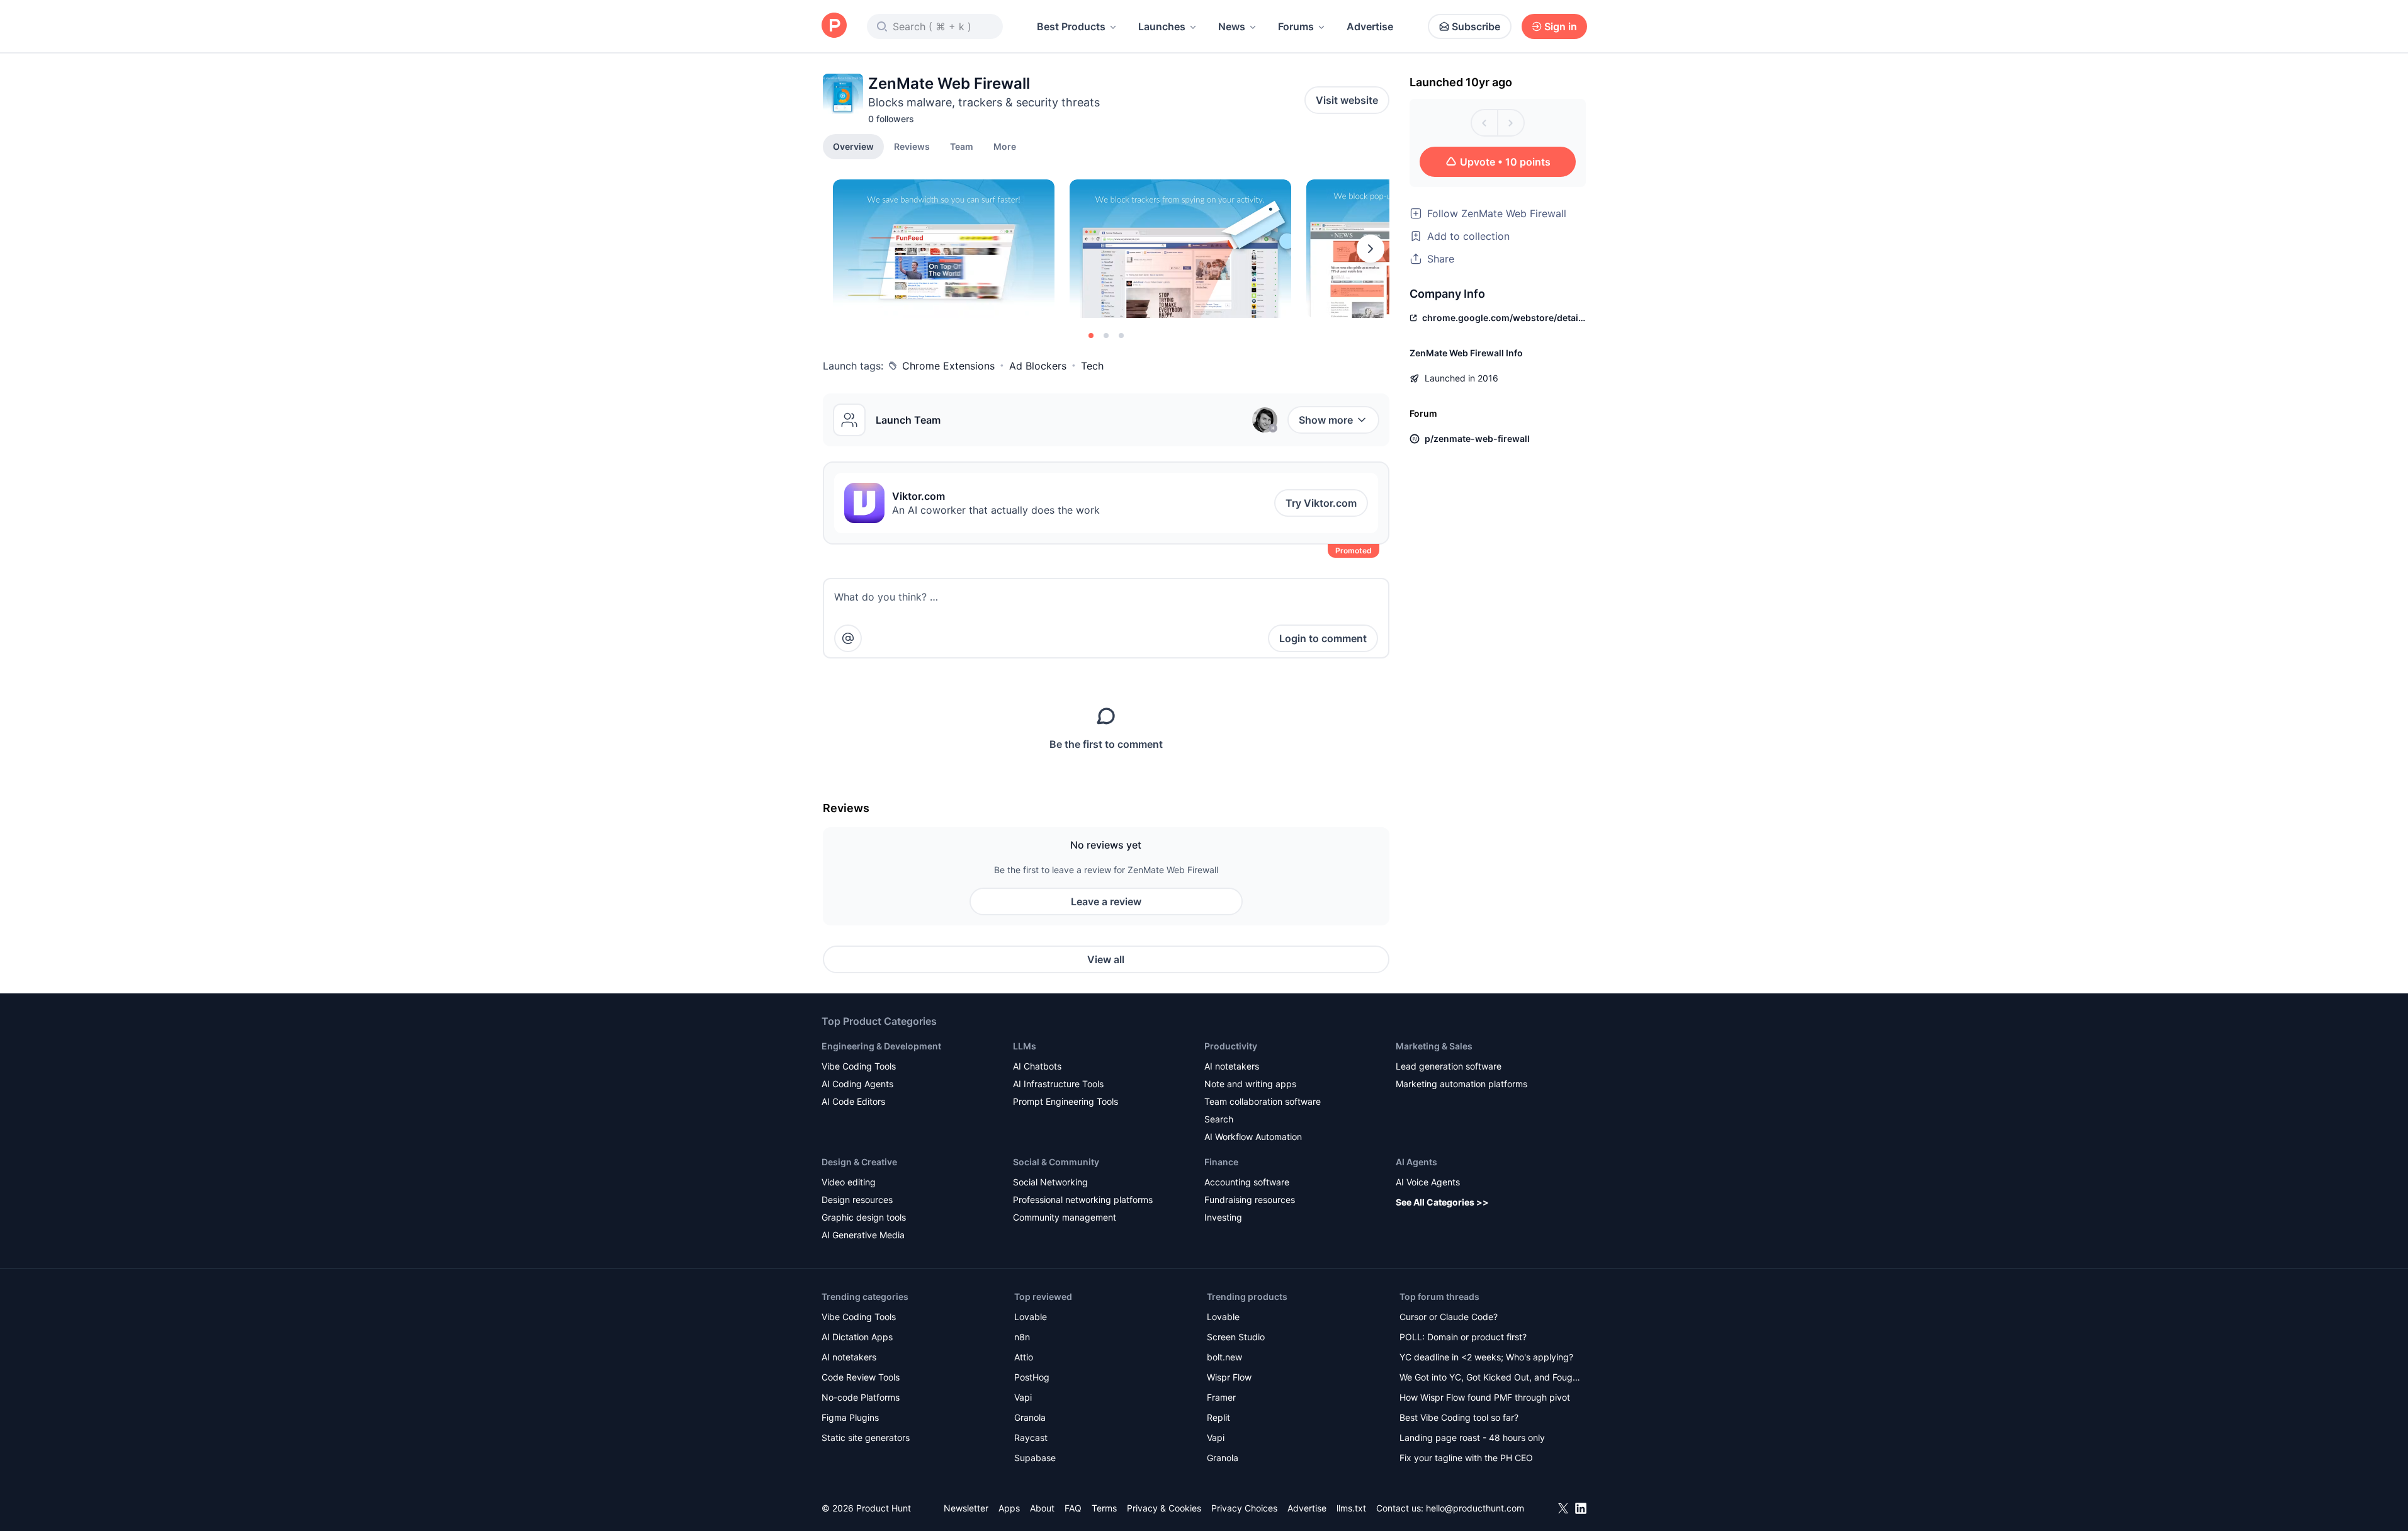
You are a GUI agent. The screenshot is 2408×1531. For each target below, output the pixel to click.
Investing (1223, 1217)
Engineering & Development (881, 1046)
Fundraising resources (1250, 1200)
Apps (1009, 1508)
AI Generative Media (863, 1235)
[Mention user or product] (848, 638)
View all (1106, 959)
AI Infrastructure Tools (1058, 1084)
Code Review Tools (861, 1377)
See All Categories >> (1442, 1202)
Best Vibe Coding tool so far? (1459, 1417)
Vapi (1023, 1397)
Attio (1024, 1357)
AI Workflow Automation (1253, 1137)
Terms (1104, 1508)
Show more (1326, 420)
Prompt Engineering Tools (1066, 1101)
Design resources (857, 1200)
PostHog (1032, 1377)
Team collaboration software (1263, 1101)
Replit (1218, 1417)
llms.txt (1351, 1508)
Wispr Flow (1229, 1377)
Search (1219, 1119)
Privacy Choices (1244, 1508)
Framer (1221, 1397)
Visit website (1347, 100)
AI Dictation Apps (857, 1337)
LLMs (1025, 1046)
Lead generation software (1449, 1066)
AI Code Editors (853, 1101)
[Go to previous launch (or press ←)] (1484, 123)
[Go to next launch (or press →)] (1511, 123)
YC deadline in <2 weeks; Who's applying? (1486, 1357)
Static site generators (866, 1438)
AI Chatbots (1037, 1066)
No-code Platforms (861, 1397)
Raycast (1031, 1438)
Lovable (1031, 1317)
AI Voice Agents (1428, 1182)
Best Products (1071, 26)
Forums (1296, 26)
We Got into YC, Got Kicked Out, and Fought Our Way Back (1490, 1378)
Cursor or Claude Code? (1449, 1317)
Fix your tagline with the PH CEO (1466, 1458)
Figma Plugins (850, 1417)
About (1042, 1508)
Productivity (1231, 1046)
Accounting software (1247, 1182)
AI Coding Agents (857, 1084)
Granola (1030, 1417)
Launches (1162, 26)
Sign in (1561, 26)
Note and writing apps (1250, 1084)
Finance (1221, 1162)
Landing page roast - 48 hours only (1472, 1438)
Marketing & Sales (1434, 1046)
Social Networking (1050, 1182)
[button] (1005, 146)
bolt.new (1224, 1357)
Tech (1092, 366)
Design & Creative (859, 1162)
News (1232, 26)
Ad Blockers (1038, 366)
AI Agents (1416, 1162)
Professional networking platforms (1083, 1200)
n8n (1022, 1337)
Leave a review (1106, 901)
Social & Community (1056, 1162)
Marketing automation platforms (1461, 1084)
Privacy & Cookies (1164, 1508)
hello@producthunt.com (1475, 1508)
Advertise (1370, 26)
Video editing (849, 1182)
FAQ (1073, 1508)
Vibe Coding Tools (859, 1066)
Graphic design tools (864, 1217)
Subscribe (1476, 26)
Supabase (1035, 1458)
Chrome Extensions (948, 366)
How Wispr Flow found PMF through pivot (1485, 1397)
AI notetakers (1232, 1066)
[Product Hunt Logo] (834, 26)
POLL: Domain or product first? (1463, 1337)
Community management (1065, 1217)
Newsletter (966, 1508)
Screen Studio (1236, 1337)
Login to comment (1323, 638)
